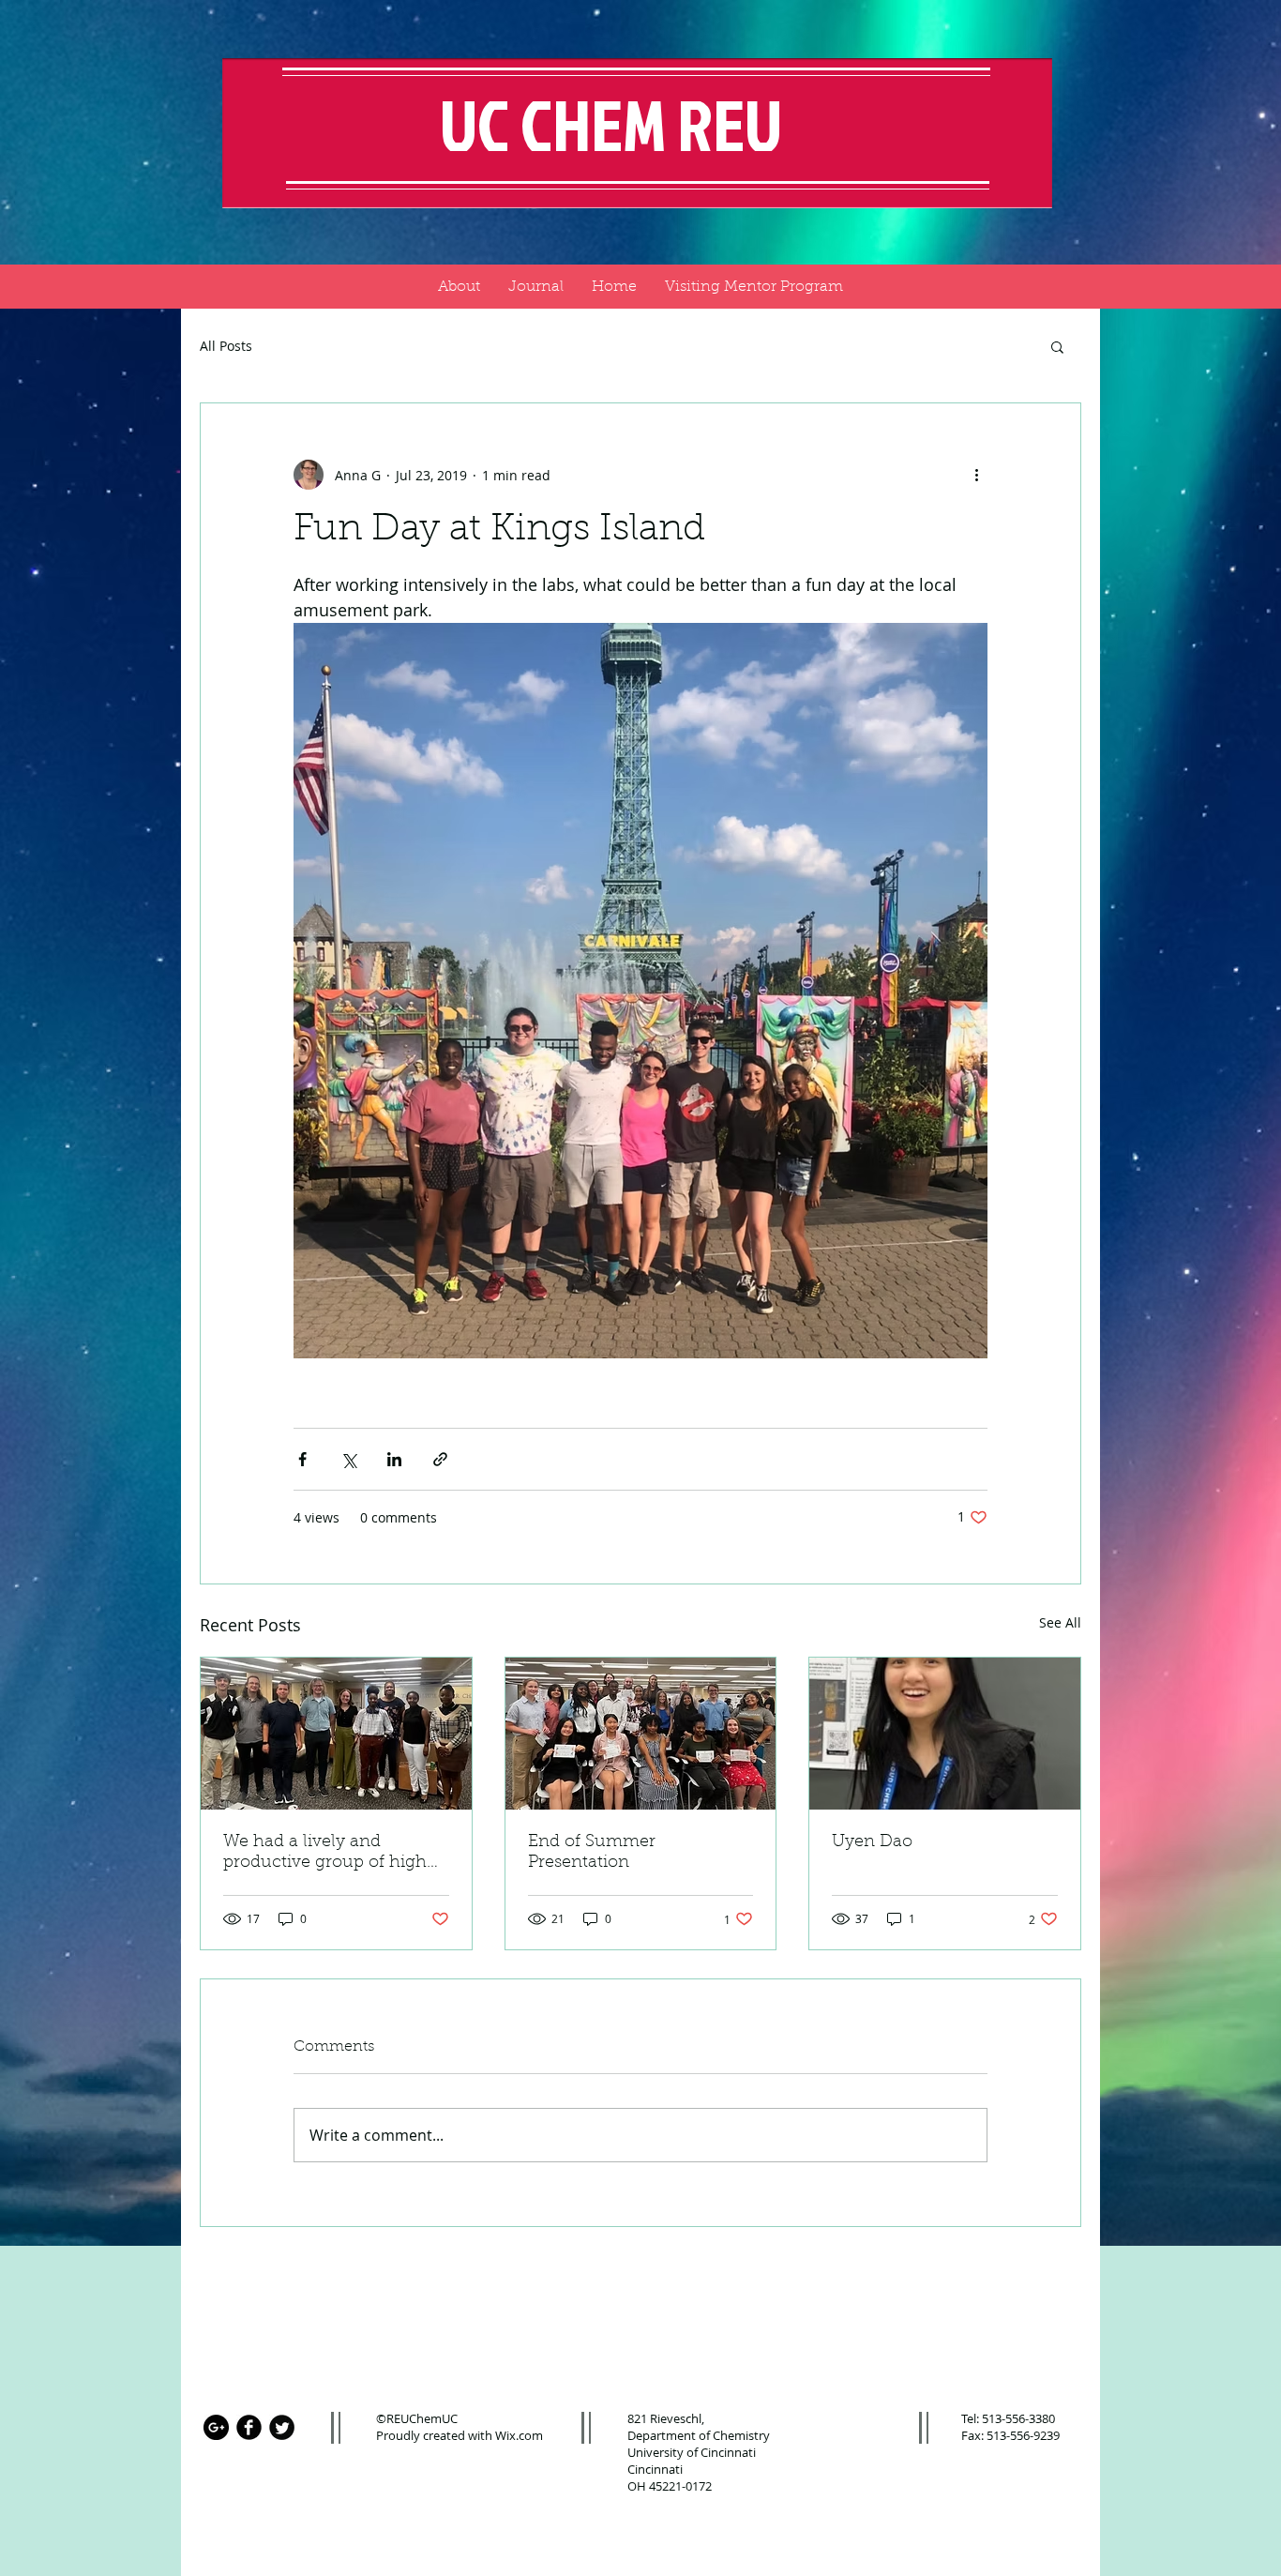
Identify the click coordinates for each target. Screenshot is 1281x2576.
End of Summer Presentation (592, 1853)
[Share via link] (440, 1459)
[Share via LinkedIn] (394, 1459)
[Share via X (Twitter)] (348, 1459)
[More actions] (976, 475)
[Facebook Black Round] (249, 2427)
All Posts (226, 346)
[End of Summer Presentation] (641, 1734)
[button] (1057, 346)
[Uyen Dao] (945, 1734)
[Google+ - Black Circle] (216, 2427)
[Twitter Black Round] (282, 2427)
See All (1060, 1622)
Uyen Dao (872, 1842)
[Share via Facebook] (302, 1459)
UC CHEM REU (617, 124)
